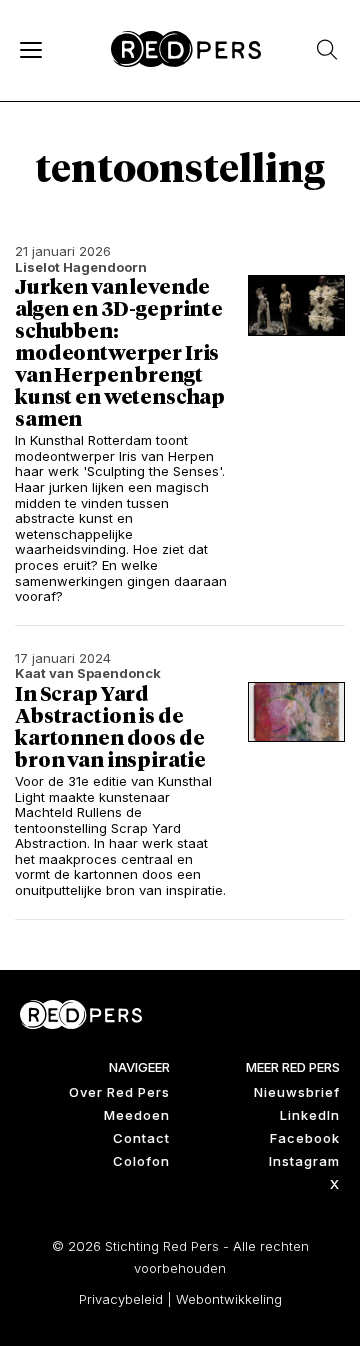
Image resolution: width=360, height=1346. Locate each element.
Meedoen (137, 1115)
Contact (141, 1138)
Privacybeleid (121, 1299)
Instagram (304, 1161)
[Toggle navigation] (30, 49)
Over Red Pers (119, 1092)
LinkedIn (310, 1115)
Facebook (305, 1138)
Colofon (141, 1161)
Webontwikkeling (229, 1299)
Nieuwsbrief (297, 1092)
